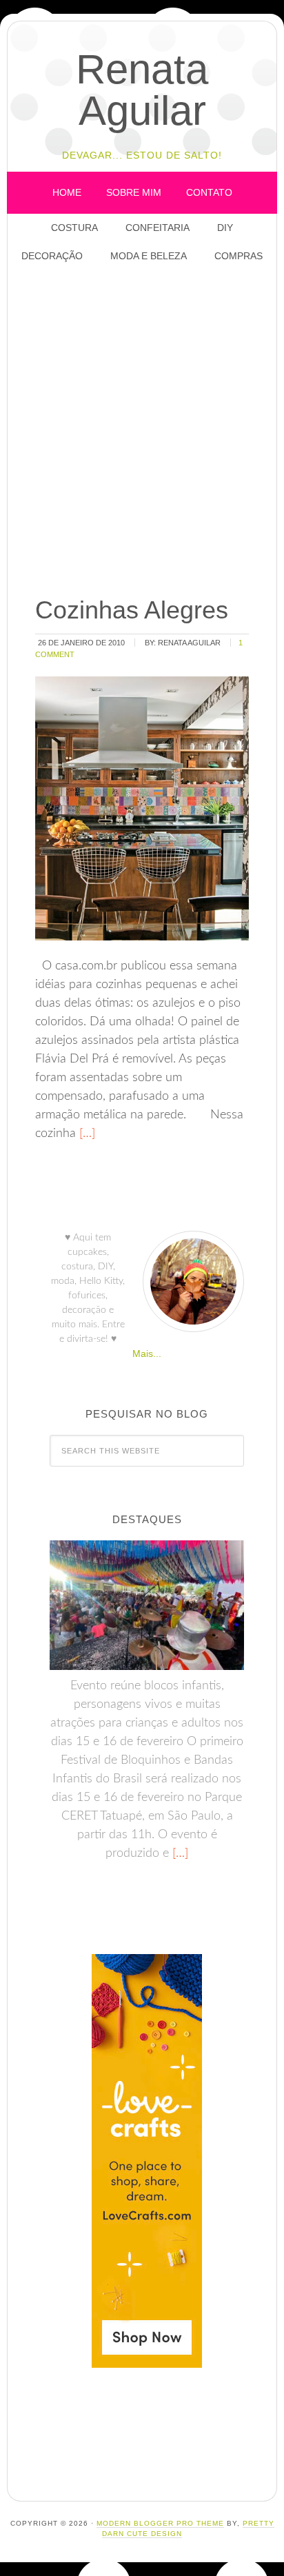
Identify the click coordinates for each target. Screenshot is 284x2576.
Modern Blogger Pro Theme (160, 2523)
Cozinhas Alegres (132, 610)
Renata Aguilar (142, 90)
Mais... (147, 1354)
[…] (85, 1134)
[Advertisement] (142, 431)
